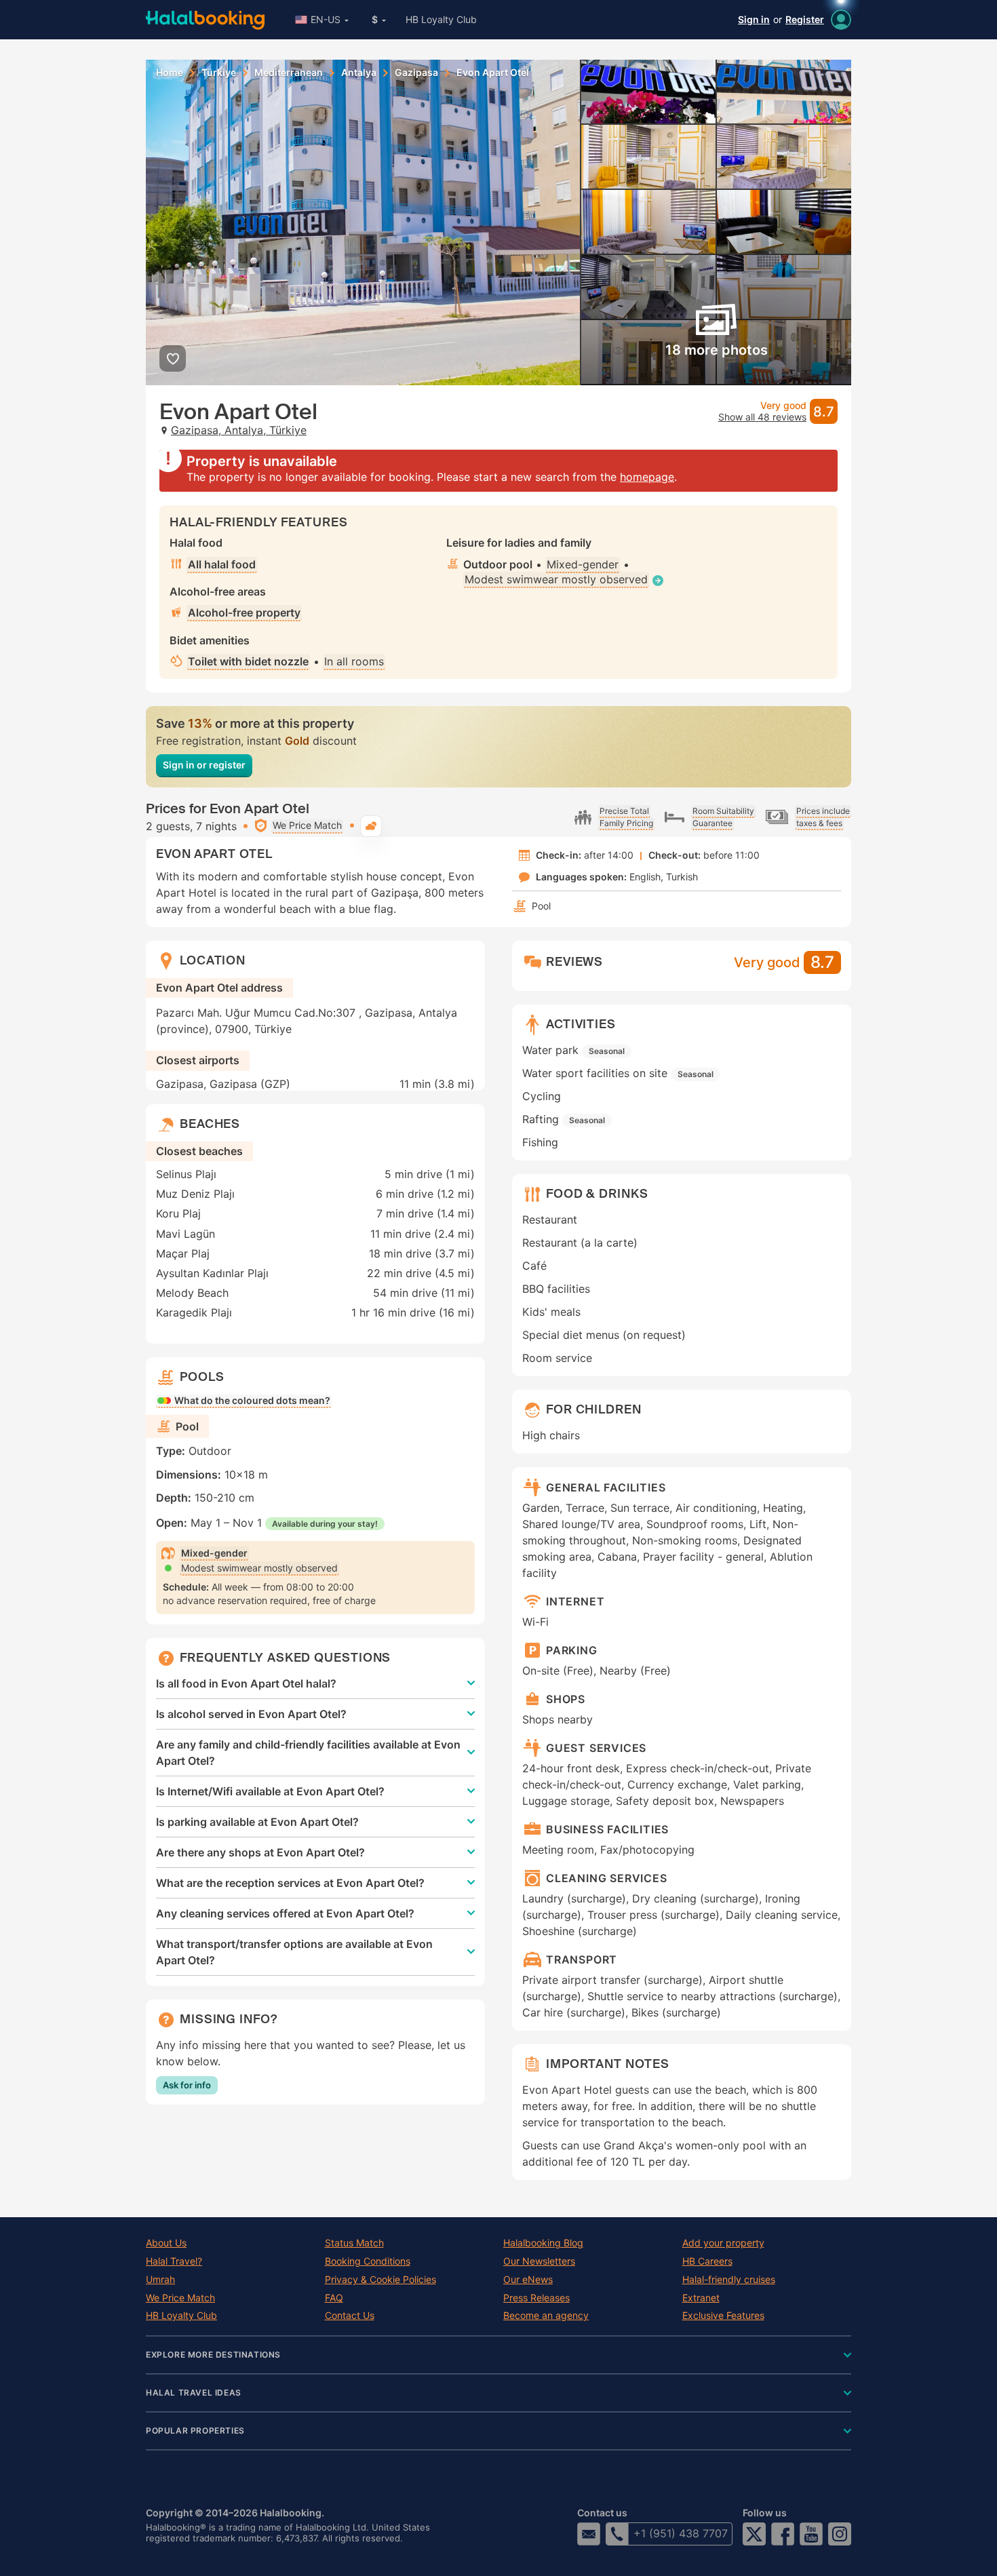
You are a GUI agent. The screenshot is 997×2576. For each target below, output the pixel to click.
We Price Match (180, 2298)
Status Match (354, 2243)
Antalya (359, 73)
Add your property (723, 2243)
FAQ (334, 2298)
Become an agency (546, 2316)
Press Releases (536, 2298)
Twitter (754, 2534)
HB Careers (707, 2261)
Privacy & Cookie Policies (380, 2280)
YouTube (811, 2534)
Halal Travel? (174, 2261)
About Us (166, 2243)
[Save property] (173, 358)
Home (170, 73)
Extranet (701, 2298)
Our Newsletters (539, 2261)
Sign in (754, 19)
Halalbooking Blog (543, 2243)
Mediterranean (289, 73)
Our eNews (528, 2280)
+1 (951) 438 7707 (681, 2533)
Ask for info (187, 2085)
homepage (647, 477)
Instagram (840, 2534)
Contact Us (350, 2316)
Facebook (783, 2534)
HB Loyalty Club (441, 19)
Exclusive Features (723, 2316)
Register (805, 19)
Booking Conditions (368, 2261)
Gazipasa (416, 73)
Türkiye (219, 73)
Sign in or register (204, 765)
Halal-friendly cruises (729, 2280)
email (589, 2534)
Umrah (160, 2280)
